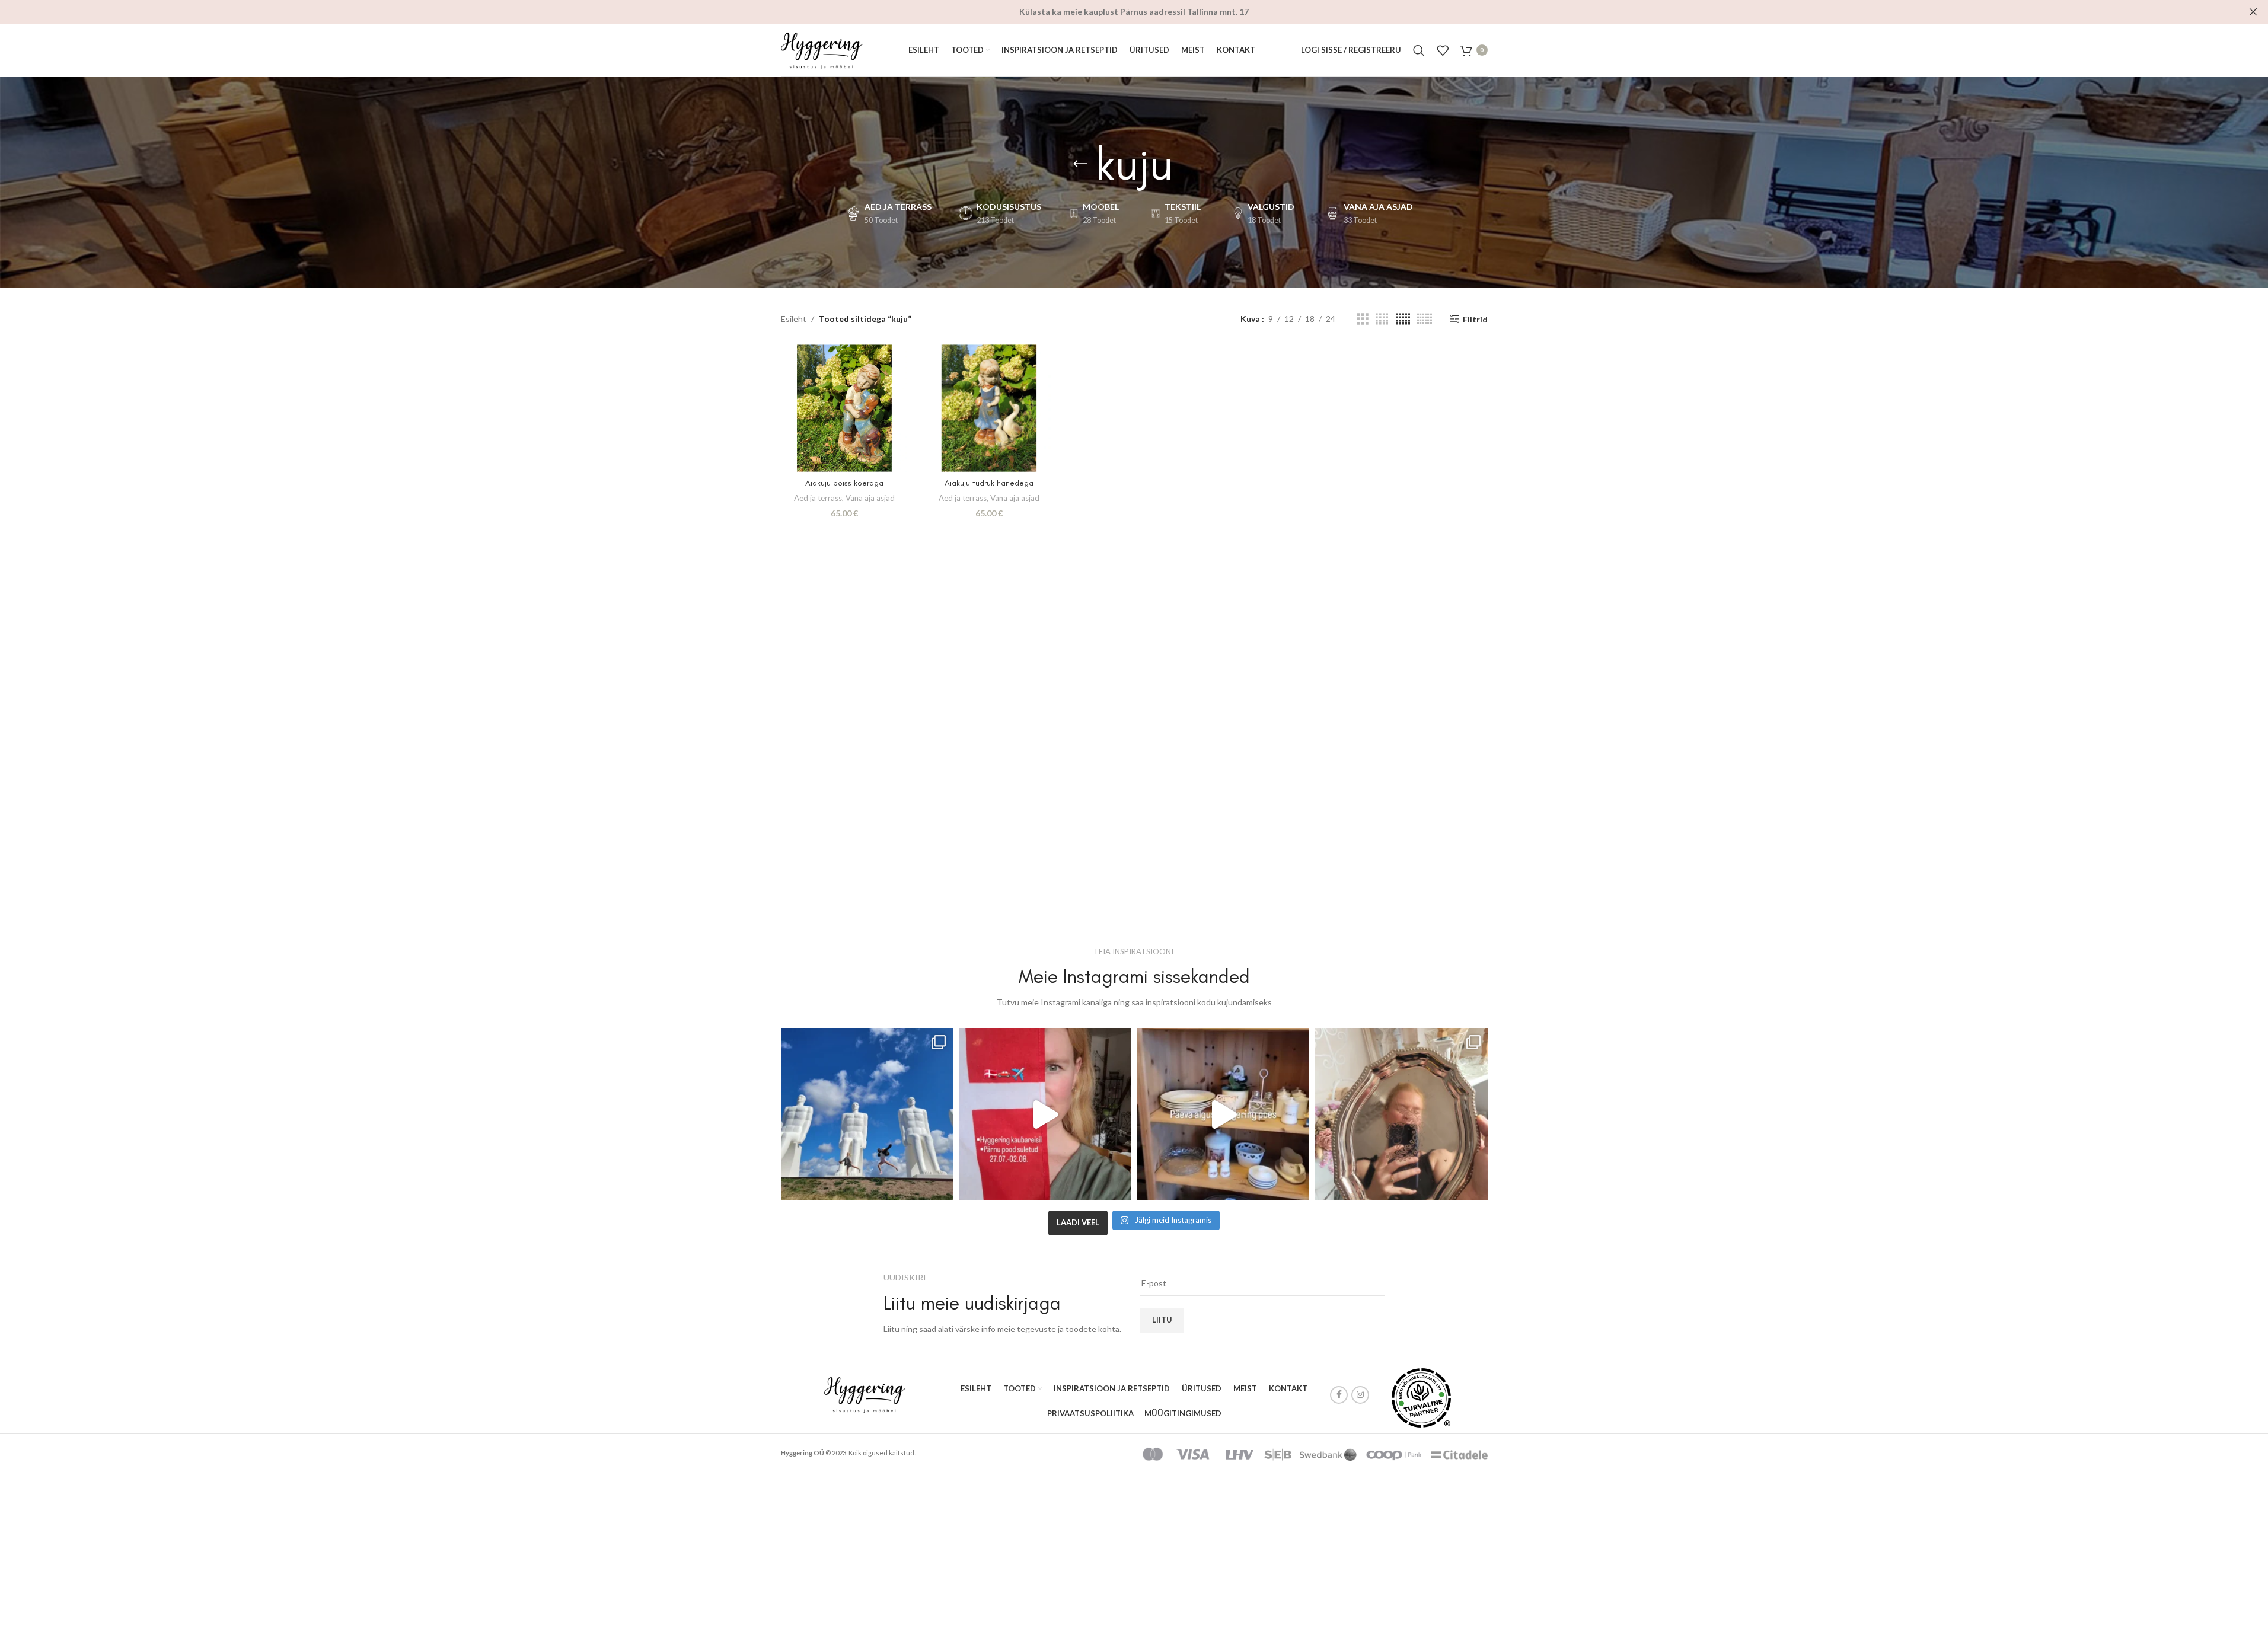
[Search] (1419, 50)
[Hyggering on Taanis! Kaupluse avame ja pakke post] (1045, 1114)
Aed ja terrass (818, 498)
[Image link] (865, 1394)
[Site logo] (822, 49)
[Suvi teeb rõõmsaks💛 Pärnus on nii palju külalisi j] (1401, 1114)
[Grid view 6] (1425, 319)
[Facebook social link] (1339, 1395)
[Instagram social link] (1360, 1395)
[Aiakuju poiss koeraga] (844, 408)
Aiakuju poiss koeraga (844, 483)
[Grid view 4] (1382, 319)
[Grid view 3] (1363, 319)
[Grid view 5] (1403, 319)
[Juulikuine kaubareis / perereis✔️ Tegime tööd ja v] (867, 1114)
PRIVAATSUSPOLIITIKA (1090, 1413)
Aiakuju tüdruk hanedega (989, 483)
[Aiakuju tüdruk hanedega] (989, 408)
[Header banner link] (1134, 12)
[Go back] (1080, 164)
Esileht (794, 319)
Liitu (1162, 1320)
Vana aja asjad (870, 498)
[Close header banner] (2253, 12)
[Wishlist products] (1443, 50)
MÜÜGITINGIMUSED (1183, 1413)
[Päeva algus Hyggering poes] (1224, 1114)
